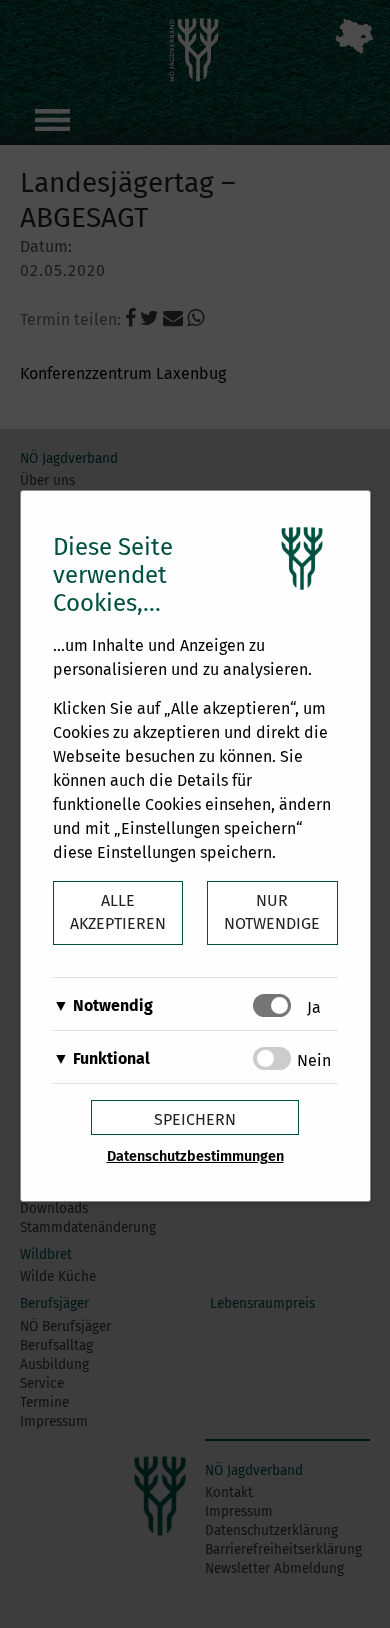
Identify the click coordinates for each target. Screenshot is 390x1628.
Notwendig (113, 1005)
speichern (195, 1119)
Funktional (111, 1058)
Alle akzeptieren (118, 912)
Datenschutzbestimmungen (195, 1156)
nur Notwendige (272, 912)
